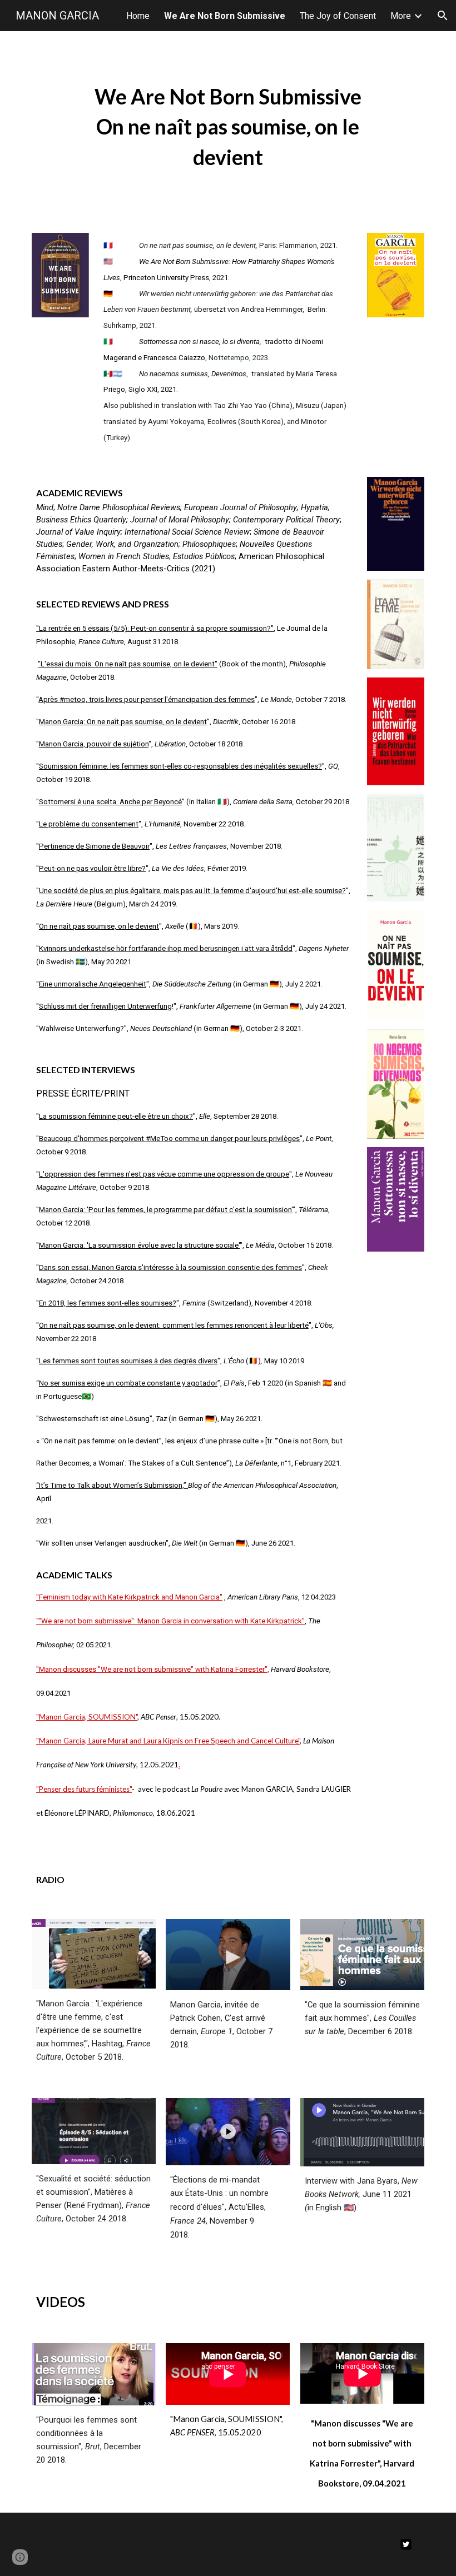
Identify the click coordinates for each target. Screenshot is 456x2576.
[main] (228, 125)
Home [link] (138, 16)
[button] (443, 16)
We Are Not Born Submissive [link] (225, 16)
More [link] (401, 16)
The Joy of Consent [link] (338, 16)
